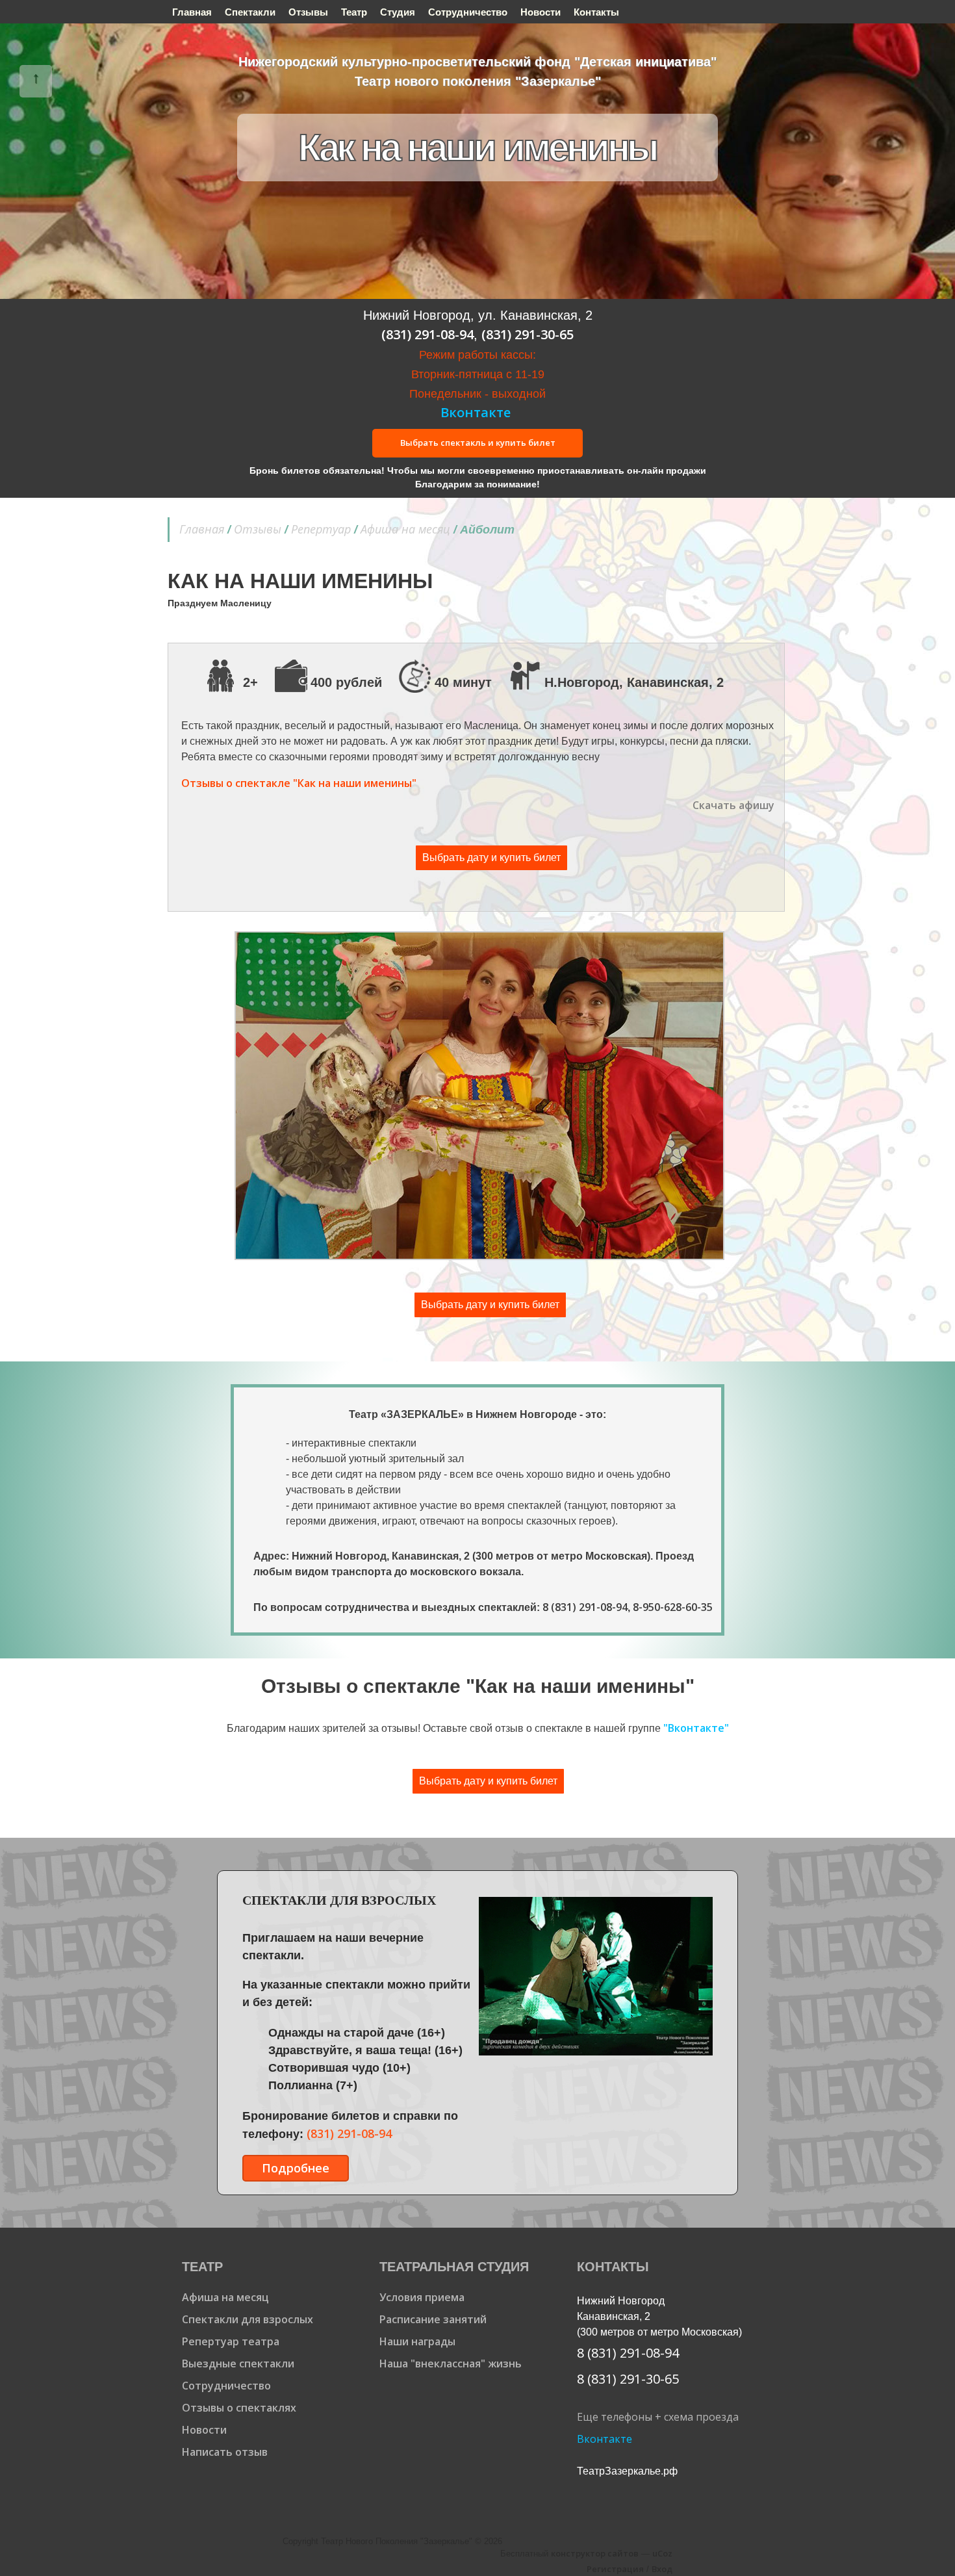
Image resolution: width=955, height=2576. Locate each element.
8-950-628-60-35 (673, 1607)
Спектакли (250, 12)
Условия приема (422, 2297)
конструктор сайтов (595, 2553)
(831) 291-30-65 (528, 334)
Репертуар (321, 529)
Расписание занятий (433, 2319)
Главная (192, 12)
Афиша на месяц (405, 529)
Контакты (596, 12)
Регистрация (615, 2569)
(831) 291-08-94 (427, 334)
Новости (541, 12)
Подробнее (296, 2168)
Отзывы (308, 12)
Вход (662, 2569)
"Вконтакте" (696, 1728)
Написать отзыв (225, 2452)
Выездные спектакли (238, 2363)
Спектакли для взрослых (248, 2319)
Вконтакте (476, 412)
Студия (398, 12)
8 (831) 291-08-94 (585, 1607)
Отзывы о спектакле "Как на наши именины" (299, 783)
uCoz (662, 2553)
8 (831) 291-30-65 (628, 2379)
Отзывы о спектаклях (239, 2408)
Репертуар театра (231, 2341)
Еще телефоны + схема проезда (658, 2417)
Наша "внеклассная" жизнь (451, 2363)
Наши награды (417, 2341)
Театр (354, 12)
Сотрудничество (468, 12)
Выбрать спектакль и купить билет (478, 443)
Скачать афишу (733, 805)
